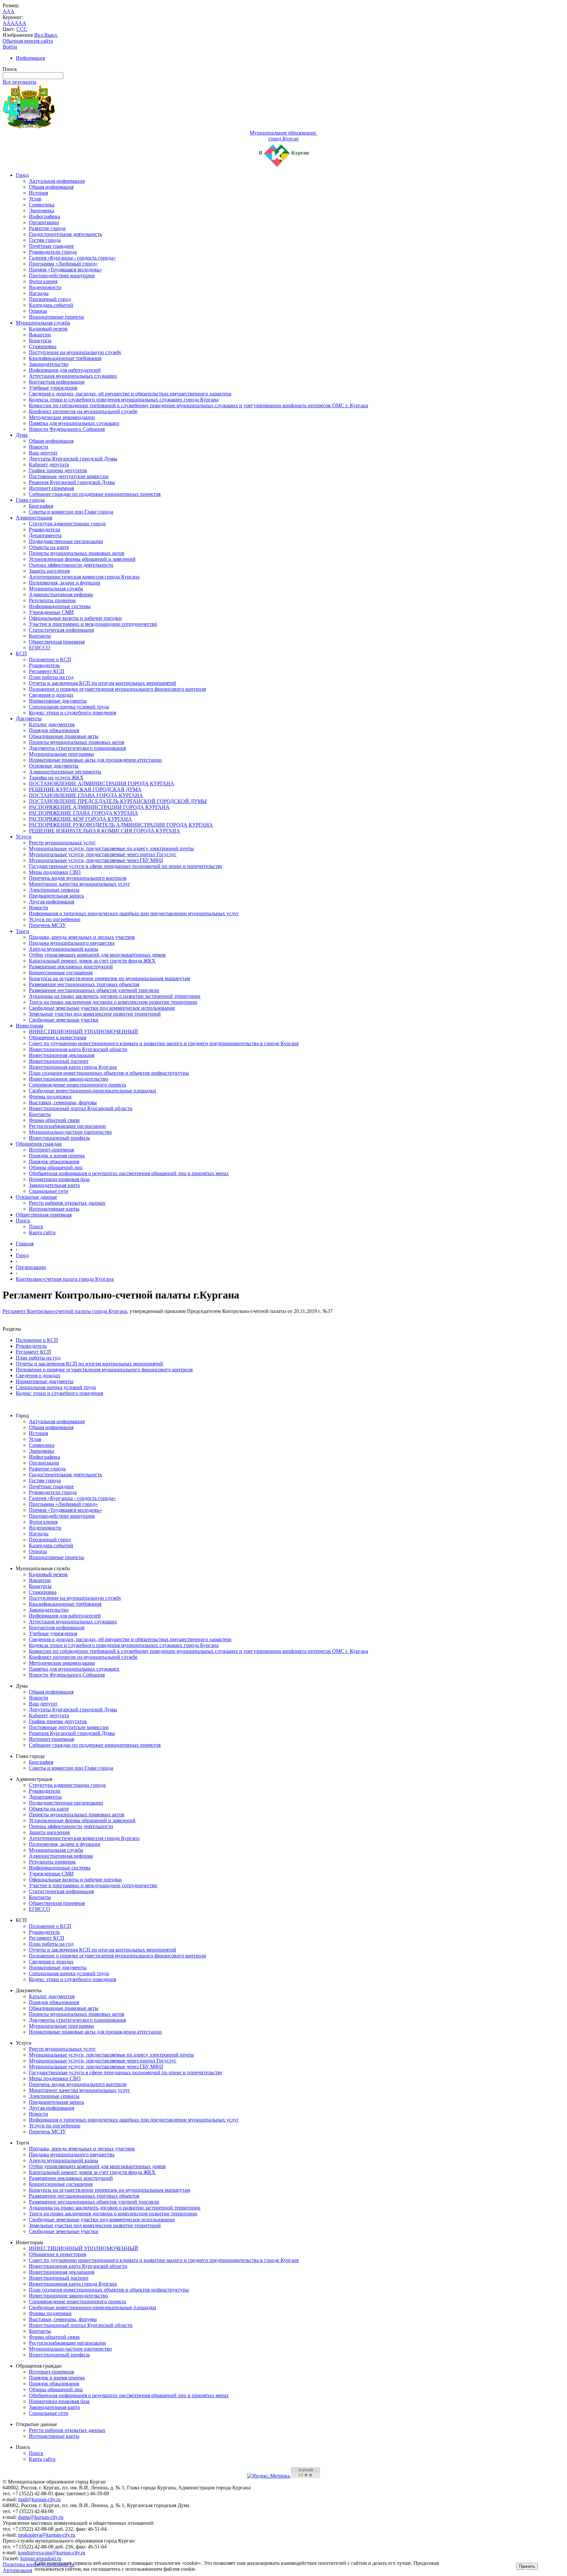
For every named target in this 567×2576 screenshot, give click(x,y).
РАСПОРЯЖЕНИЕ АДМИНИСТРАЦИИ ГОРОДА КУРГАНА (99, 807)
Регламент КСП (47, 671)
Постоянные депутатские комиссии (69, 476)
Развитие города (47, 228)
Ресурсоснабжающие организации (67, 1126)
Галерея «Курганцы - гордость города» (72, 258)
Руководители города (53, 252)
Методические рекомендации (62, 417)
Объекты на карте (49, 547)
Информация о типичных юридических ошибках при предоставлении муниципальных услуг (134, 913)
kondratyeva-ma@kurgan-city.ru (52, 2553)
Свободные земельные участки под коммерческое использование (102, 1008)
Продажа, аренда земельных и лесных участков (82, 937)
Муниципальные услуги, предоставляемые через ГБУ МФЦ (96, 860)
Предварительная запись (56, 896)
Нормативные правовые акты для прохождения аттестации (95, 760)
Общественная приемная (57, 642)
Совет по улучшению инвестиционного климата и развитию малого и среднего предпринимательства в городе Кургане (164, 1043)
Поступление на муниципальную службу (75, 352)
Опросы (38, 311)
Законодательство (49, 364)
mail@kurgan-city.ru (39, 2499)
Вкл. (39, 35)
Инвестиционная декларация (62, 1055)
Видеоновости (45, 287)
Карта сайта (42, 1232)
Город (22, 175)
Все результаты (20, 82)
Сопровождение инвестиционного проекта (77, 1085)
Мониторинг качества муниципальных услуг (80, 884)
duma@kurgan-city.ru (41, 2517)
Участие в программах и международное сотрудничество (93, 624)
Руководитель (44, 665)
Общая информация (51, 187)
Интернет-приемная (51, 488)
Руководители (45, 529)
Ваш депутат (43, 453)
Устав (35, 199)
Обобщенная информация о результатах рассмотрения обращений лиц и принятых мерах (129, 1173)
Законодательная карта (54, 1185)
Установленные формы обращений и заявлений (82, 559)
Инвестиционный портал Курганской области (81, 1108)
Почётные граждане (51, 246)
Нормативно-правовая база (59, 1179)
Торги (22, 931)
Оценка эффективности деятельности (71, 565)
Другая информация (52, 902)
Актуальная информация (57, 181)
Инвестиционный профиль (59, 1138)
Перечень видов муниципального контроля (78, 878)
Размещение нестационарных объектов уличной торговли (94, 990)
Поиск (23, 1221)
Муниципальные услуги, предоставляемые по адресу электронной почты (111, 848)
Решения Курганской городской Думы (72, 482)
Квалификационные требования (65, 358)
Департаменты (45, 535)
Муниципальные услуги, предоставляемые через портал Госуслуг (103, 854)
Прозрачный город (50, 299)
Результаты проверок (52, 600)
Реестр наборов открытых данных (67, 1203)
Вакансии (40, 335)
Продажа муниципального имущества (72, 943)
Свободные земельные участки (64, 1020)
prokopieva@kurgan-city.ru (47, 2535)
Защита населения (49, 571)
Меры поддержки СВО (55, 872)
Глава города (30, 500)
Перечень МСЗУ (47, 925)
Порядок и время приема (57, 1156)
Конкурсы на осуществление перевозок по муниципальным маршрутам (109, 978)
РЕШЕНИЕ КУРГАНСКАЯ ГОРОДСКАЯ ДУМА (85, 789)
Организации (44, 222)
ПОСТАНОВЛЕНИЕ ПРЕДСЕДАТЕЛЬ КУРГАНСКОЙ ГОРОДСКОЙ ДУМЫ (118, 801)
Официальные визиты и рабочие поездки (75, 618)
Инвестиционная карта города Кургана (73, 1067)
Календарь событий (51, 305)
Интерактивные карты (54, 1209)
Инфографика (44, 216)
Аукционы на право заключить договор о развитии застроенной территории (115, 996)
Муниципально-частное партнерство (70, 1132)
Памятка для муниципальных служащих (74, 423)
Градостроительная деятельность (65, 234)
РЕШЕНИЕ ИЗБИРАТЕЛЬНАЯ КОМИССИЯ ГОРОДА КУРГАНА (105, 831)
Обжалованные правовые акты (64, 736)
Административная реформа (61, 594)
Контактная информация (57, 382)
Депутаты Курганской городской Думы (73, 459)
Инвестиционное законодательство (68, 1079)
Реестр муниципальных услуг (62, 843)
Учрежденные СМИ (51, 612)
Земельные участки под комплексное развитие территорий (95, 1014)
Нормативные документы (58, 701)
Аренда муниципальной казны (63, 949)
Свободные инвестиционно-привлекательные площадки (93, 1091)
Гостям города (45, 240)
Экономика (42, 211)
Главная (25, 1244)
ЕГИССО (40, 648)
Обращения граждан (39, 1144)
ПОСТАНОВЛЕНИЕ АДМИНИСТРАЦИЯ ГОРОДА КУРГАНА (102, 783)
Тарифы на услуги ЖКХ (56, 778)
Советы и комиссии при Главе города (71, 512)
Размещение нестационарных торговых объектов (84, 984)
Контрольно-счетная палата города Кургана (65, 1279)
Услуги (24, 837)
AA (7, 23)
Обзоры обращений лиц (56, 1167)
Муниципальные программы (61, 754)
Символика (42, 205)
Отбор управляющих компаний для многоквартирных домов (97, 955)
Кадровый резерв (48, 329)
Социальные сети (49, 1191)
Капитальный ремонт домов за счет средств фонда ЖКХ (92, 961)
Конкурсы (40, 340)
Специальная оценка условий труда (69, 707)
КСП (21, 654)
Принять (527, 2566)
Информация (30, 58)
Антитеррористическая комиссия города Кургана (84, 577)
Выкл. (51, 35)
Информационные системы (60, 606)
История (38, 193)
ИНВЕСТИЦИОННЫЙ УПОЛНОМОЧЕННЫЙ (84, 1032)
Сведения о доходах (51, 695)
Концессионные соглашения (61, 972)
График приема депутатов (58, 470)
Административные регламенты (65, 772)
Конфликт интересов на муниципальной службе (83, 411)
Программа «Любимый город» (63, 264)
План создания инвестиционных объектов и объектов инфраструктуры (109, 1073)
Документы (29, 718)
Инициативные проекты (56, 317)
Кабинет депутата (49, 465)
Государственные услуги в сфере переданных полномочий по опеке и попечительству (126, 866)
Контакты (40, 636)
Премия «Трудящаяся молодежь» (65, 270)
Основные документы (54, 766)
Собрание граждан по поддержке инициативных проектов (95, 494)
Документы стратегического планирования (77, 748)
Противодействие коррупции (62, 275)
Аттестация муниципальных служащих (73, 376)
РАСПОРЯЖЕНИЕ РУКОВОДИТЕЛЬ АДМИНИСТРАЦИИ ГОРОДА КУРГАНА (121, 825)
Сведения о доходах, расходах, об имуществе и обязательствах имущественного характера (130, 394)
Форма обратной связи (54, 1120)
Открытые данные (36, 1197)
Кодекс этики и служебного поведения (73, 713)
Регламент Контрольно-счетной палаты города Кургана (65, 1311)
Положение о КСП (50, 659)
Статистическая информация (61, 630)
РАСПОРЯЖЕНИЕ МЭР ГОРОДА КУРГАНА (80, 819)
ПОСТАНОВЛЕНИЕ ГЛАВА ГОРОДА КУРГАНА (86, 795)
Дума (22, 435)
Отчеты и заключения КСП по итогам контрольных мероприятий (103, 683)
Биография (41, 506)
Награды (39, 293)
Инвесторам (29, 1026)
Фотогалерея (43, 281)
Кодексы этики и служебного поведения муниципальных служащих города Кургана (124, 400)
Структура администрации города (67, 524)
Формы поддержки (50, 1097)
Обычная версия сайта (28, 41)
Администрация (34, 518)
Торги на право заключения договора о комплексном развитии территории (113, 1002)
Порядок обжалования (54, 730)
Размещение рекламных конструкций (71, 967)
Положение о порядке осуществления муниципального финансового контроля (117, 689)
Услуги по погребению (55, 919)
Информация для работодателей (65, 370)
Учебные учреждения (53, 388)
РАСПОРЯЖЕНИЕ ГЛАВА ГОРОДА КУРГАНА (84, 813)
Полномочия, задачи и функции (65, 583)
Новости (39, 447)
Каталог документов (52, 724)
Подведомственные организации (66, 541)
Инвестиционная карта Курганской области (78, 1049)
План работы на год (51, 677)
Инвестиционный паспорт (59, 1061)
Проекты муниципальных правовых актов (77, 553)
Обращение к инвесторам (58, 1037)
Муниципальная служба (43, 323)
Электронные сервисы (54, 890)
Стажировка (43, 346)
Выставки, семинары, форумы (63, 1102)
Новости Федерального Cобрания (67, 429)
